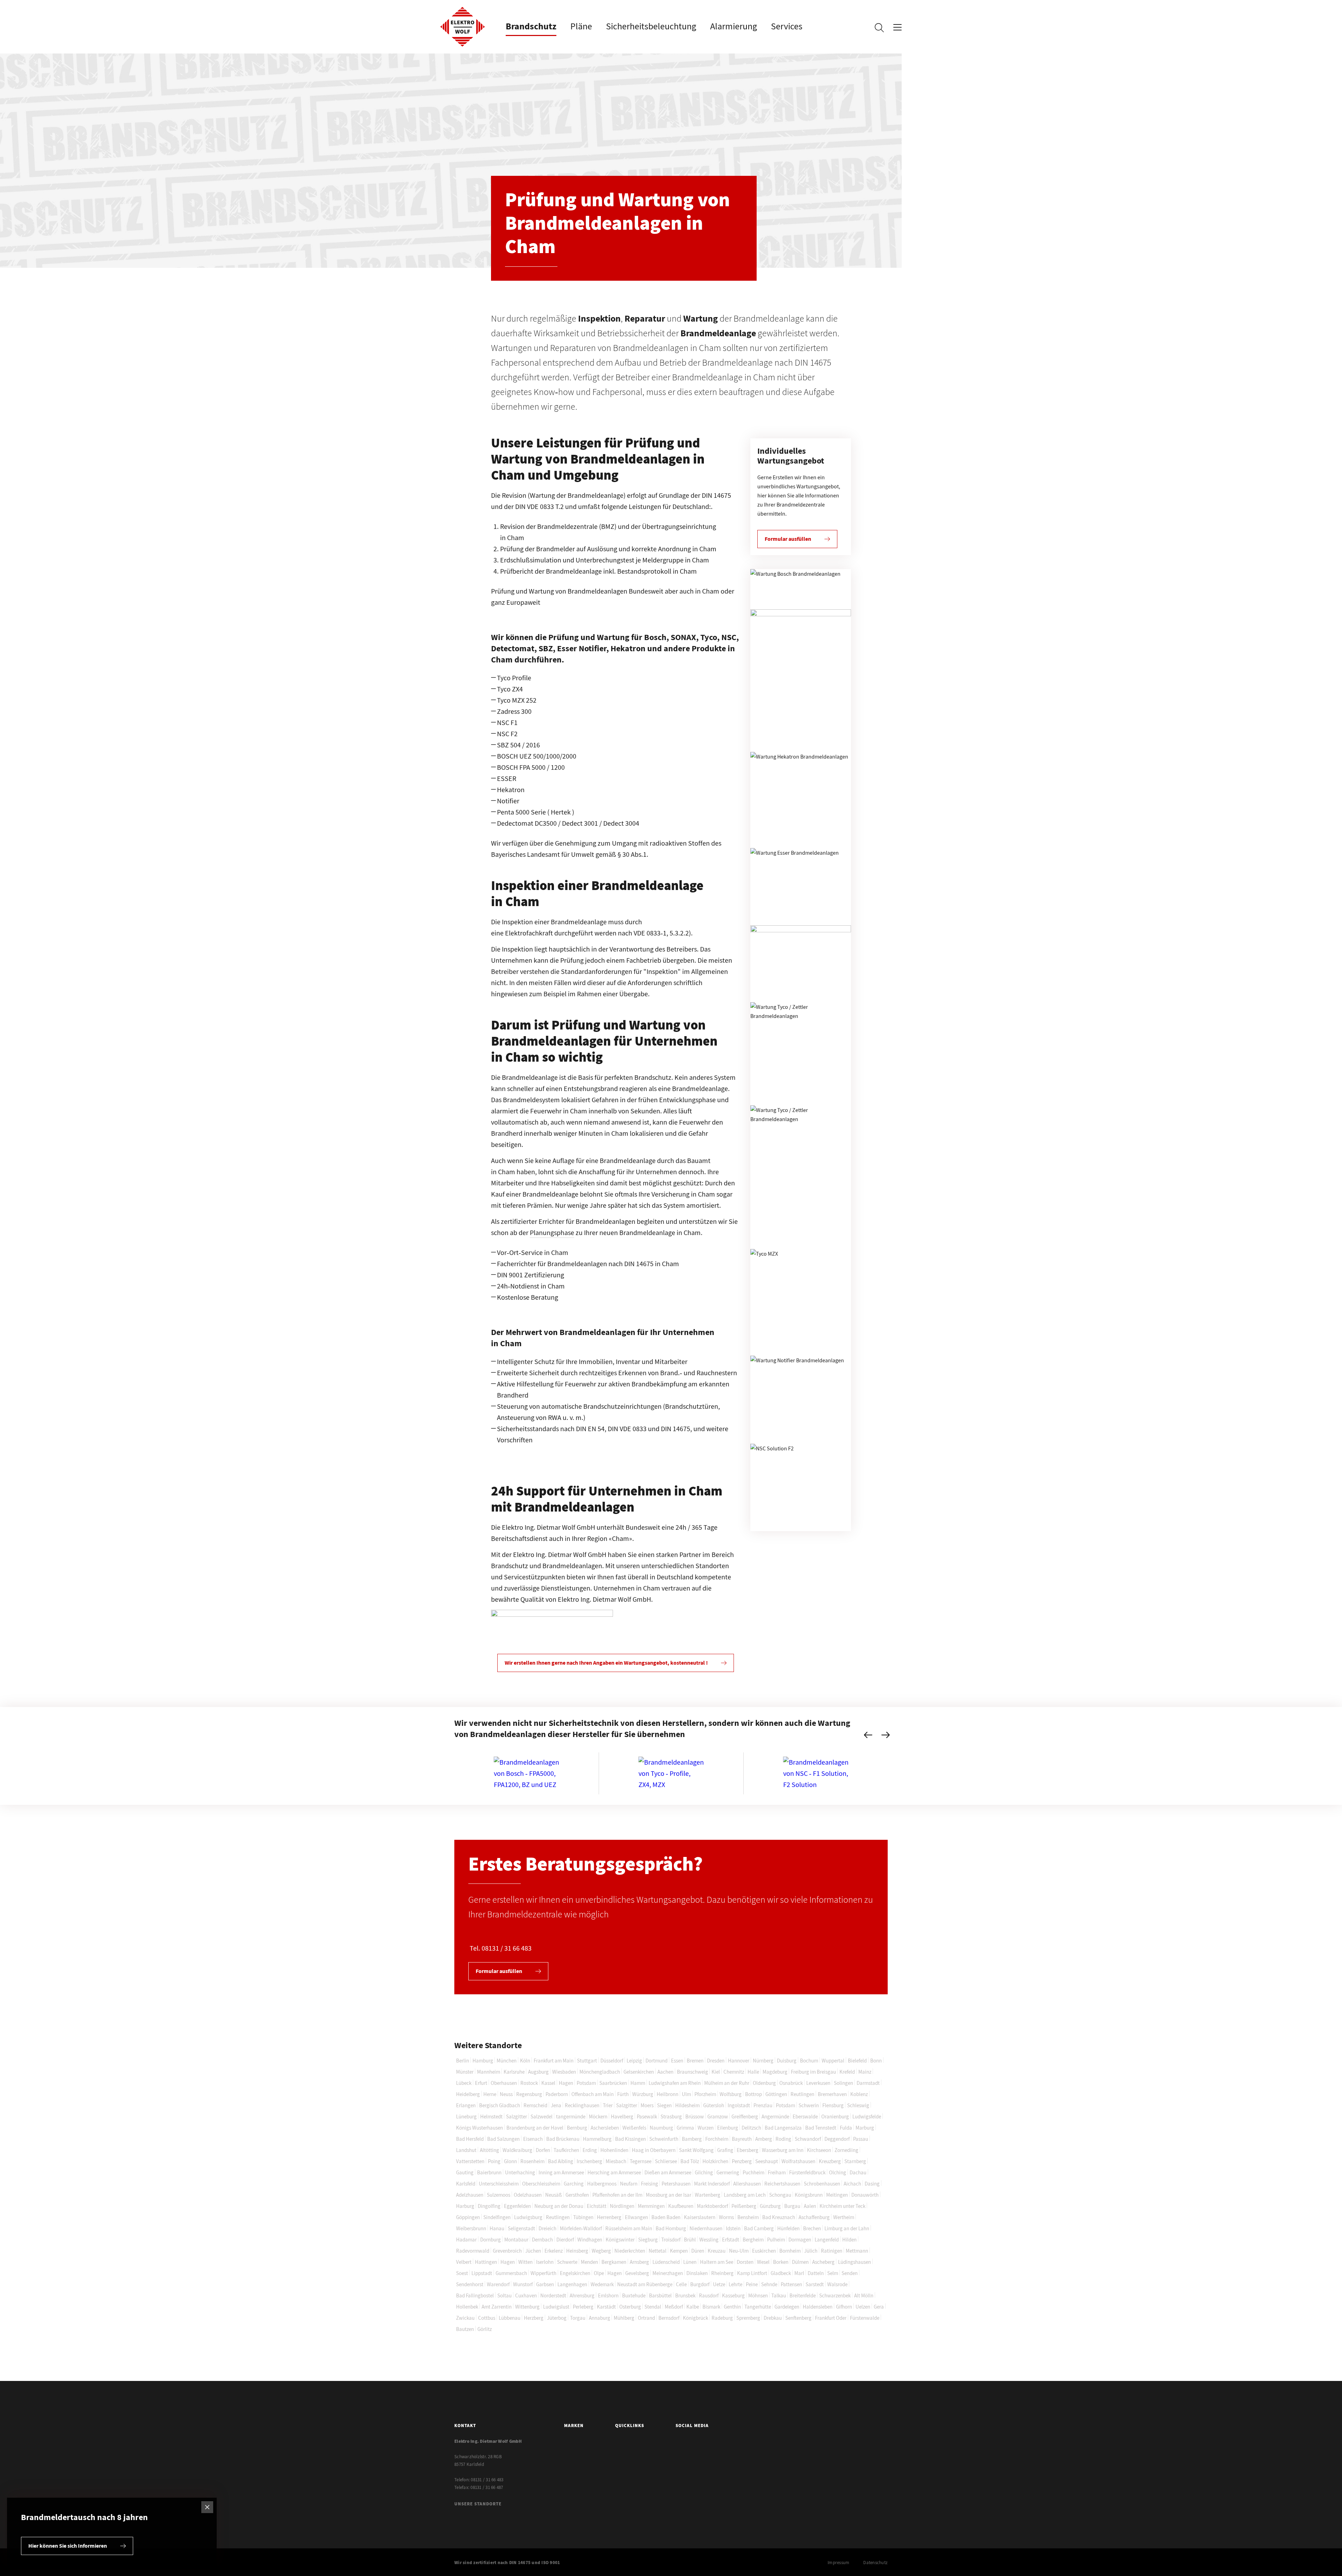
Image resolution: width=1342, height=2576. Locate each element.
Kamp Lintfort (752, 2273)
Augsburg (538, 2072)
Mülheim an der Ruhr (727, 2083)
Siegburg (648, 2240)
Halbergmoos (602, 2184)
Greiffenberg (745, 2116)
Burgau (792, 2206)
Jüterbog (557, 2318)
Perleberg (583, 2307)
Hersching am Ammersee (614, 2172)
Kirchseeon (819, 2150)
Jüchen (533, 2251)
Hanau (497, 2228)
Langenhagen (572, 2284)
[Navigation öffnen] (897, 29)
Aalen (810, 2206)
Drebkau (773, 2318)
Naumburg (661, 2128)
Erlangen (466, 2105)
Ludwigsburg (528, 2217)
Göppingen (468, 2217)
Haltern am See (717, 2262)
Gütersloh (714, 2105)
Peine (752, 2284)
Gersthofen (577, 2195)
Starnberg (855, 2161)
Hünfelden (788, 2228)
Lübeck (464, 2083)
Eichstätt (597, 2206)
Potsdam (586, 2083)
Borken (781, 2262)
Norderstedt (553, 2295)
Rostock (529, 2083)
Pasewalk (647, 2116)
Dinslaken (697, 2273)
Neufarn (629, 2184)
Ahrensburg (582, 2295)
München (507, 2061)
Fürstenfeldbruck (807, 2172)
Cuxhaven (526, 2295)
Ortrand (646, 2318)
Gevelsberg (637, 2273)
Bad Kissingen (630, 2139)
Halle (753, 2072)
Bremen (695, 2061)
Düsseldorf (612, 2061)
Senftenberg (798, 2318)
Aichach (852, 2184)
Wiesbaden (564, 2072)
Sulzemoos (499, 2195)
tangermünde (571, 2116)
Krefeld (847, 2072)
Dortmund (656, 2061)
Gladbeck (781, 2273)
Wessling (709, 2240)
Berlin (463, 2061)
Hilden (849, 2240)
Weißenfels (634, 2128)
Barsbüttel (660, 2295)
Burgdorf (700, 2284)
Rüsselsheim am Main (629, 2228)
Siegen (664, 2105)
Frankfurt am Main (554, 2061)
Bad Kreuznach (779, 2217)
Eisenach (533, 2139)
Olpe (599, 2273)
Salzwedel (542, 2116)
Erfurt (481, 2083)
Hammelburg (597, 2139)
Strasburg (671, 2116)
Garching (574, 2184)
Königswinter (620, 2240)
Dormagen (800, 2240)
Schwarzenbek (835, 2295)
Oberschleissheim (541, 2184)
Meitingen (837, 2195)
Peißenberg (744, 2206)
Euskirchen (764, 2251)
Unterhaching (520, 2172)
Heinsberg (577, 2251)
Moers (647, 2105)
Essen (677, 2061)
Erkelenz (554, 2251)
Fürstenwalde (865, 2318)
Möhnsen (758, 2295)
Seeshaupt (767, 2161)
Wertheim (844, 2217)
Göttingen (776, 2094)
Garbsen (545, 2284)
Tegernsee (641, 2161)
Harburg (465, 2206)
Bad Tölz (690, 2161)
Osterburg (630, 2307)
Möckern (598, 2116)
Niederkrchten (630, 2251)
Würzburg (643, 2094)
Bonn (876, 2061)
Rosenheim (532, 2161)
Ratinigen (832, 2251)
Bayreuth (742, 2139)
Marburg (865, 2128)
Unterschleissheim (499, 2184)
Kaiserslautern (700, 2217)
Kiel (716, 2072)
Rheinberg (722, 2273)
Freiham (777, 2172)
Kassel (548, 2083)
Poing (494, 2161)
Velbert (464, 2262)
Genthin (732, 2307)
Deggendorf (837, 2139)
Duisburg (787, 2061)
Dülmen (800, 2262)
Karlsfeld (466, 2184)
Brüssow (695, 2116)
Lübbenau (510, 2318)
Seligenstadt (521, 2228)
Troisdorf (671, 2240)
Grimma (685, 2128)
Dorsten (745, 2262)
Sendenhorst (470, 2284)
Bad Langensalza (783, 2128)
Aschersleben (605, 2128)
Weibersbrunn (471, 2228)
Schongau (780, 2195)
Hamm (638, 2083)
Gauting (465, 2172)
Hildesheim (687, 2105)
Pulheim (776, 2240)
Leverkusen (818, 2083)
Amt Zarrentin (497, 2307)
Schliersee (666, 2161)
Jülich (811, 2251)
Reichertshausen (782, 2184)
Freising (650, 2184)
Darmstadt (868, 2083)
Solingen (843, 2083)
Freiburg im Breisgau (813, 2072)
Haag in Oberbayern (654, 2150)
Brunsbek (685, 2295)
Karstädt (606, 2307)
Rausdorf (709, 2295)
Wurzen (706, 2128)
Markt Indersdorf (712, 2184)
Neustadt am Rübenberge (645, 2284)
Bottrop (753, 2094)
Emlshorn (608, 2295)
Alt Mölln (864, 2295)
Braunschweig (692, 2072)
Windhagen (590, 2240)
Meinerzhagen (668, 2273)
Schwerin (809, 2105)
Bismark (711, 2307)
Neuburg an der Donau (559, 2206)
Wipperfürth (543, 2273)
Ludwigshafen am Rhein (675, 2083)
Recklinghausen (582, 2105)
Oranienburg (835, 2116)
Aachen (665, 2072)
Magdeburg (775, 2072)
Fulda (846, 2128)
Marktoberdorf (712, 2206)
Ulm (686, 2094)
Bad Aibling (561, 2161)
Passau (861, 2139)
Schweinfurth (664, 2139)
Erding (590, 2150)
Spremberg (748, 2318)
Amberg (764, 2139)
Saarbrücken (613, 2083)
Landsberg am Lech (745, 2195)
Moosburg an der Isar (669, 2195)
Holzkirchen (715, 2161)
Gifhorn (844, 2307)
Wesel (763, 2262)
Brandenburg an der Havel (535, 2128)
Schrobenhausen (822, 2184)
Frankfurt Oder (831, 2318)
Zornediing (846, 2150)
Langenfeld (827, 2240)
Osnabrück (791, 2083)
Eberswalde (805, 2116)
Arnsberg (639, 2262)
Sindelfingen (497, 2217)
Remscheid (535, 2105)
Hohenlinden (614, 2150)
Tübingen (583, 2217)
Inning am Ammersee (561, 2172)
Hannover (739, 2061)
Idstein (733, 2228)
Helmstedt (491, 2116)
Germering (728, 2172)
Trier (608, 2105)
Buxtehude (634, 2295)
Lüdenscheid (666, 2262)
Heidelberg (468, 2094)
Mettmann (857, 2251)
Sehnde (769, 2284)
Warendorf (498, 2284)
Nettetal (658, 2251)
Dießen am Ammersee (668, 2172)
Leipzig (634, 2061)
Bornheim (790, 2251)
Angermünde (775, 2116)
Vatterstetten (470, 2161)
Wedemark (602, 2284)
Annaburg (600, 2318)
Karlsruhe (514, 2072)
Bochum (809, 2061)
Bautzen (465, 2329)
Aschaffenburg (814, 2217)
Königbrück (695, 2318)
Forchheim (717, 2139)
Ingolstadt (739, 2105)
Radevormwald (473, 2251)
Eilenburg (728, 2128)
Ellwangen (636, 2217)
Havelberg (622, 2116)
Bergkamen (614, 2262)
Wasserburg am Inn (783, 2150)
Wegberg (601, 2251)
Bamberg (692, 2139)
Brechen (812, 2228)
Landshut (466, 2150)
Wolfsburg (731, 2094)
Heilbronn (668, 2094)
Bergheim (753, 2240)
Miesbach (616, 2161)
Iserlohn (545, 2262)
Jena (556, 2105)
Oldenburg (764, 2083)
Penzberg (742, 2161)
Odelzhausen (528, 2195)
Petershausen (676, 2184)
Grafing (725, 2150)
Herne (490, 2094)
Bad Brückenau (563, 2139)
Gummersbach (511, 2273)
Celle (681, 2284)
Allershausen (747, 2184)
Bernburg (577, 2128)
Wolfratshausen (798, 2161)
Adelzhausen (470, 2195)
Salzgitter (627, 2105)
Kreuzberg (830, 2161)
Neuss (506, 2094)
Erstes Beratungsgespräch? (586, 1864)
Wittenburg (527, 2307)
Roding (783, 2139)
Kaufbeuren (681, 2206)
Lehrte (735, 2284)
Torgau (578, 2318)
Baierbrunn (489, 2172)
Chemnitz (734, 2072)
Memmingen (651, 2206)
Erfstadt (731, 2240)
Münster (465, 2072)
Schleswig (858, 2105)
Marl (799, 2273)
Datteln (816, 2273)
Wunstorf (523, 2284)
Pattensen (791, 2284)
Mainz (865, 2072)
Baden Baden (666, 2217)
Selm (833, 2273)
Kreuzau (717, 2251)
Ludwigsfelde (867, 2116)
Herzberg (534, 2318)
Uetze (719, 2284)
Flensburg (833, 2105)
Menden (589, 2262)
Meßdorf (674, 2307)
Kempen (679, 2251)
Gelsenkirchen (639, 2072)
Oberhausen (504, 2083)
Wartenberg (708, 2195)
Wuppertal (833, 2061)
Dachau (858, 2172)
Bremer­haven (832, 2094)
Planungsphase (552, 1232)
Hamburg (483, 2061)
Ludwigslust (556, 2307)
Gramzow (718, 2116)
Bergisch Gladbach (500, 2105)
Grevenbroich (507, 2251)
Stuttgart (587, 2061)
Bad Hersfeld (470, 2139)
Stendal (653, 2307)
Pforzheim (705, 2094)
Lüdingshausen (854, 2262)
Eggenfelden (517, 2206)
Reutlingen (802, 2094)
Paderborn (557, 2094)
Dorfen (543, 2150)
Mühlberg (624, 2318)
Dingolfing (489, 2206)
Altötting (489, 2150)
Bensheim (748, 2217)
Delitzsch (751, 2128)
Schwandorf (808, 2139)
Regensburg (529, 2094)
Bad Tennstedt (821, 2128)
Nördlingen (622, 2206)
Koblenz (859, 2094)
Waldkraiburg (517, 2150)
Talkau (779, 2295)
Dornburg (490, 2240)
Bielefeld (857, 2061)
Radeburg (722, 2318)
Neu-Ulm (739, 2251)
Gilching (704, 2172)
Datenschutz (875, 2563)
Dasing (872, 2184)
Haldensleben (818, 2307)
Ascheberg (823, 2262)
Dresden (716, 2061)
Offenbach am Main (593, 2094)
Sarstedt (815, 2284)
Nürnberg (763, 2061)
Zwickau (465, 2318)
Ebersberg (748, 2150)
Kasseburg (733, 2295)
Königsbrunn (809, 2195)
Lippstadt (482, 2273)
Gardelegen (787, 2307)
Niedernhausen (706, 2228)
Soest (462, 2273)
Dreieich (547, 2228)
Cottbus (487, 2318)
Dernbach (542, 2240)
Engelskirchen (575, 2273)
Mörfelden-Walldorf (581, 2228)
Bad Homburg (671, 2228)
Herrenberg (609, 2217)
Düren (698, 2251)
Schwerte (567, 2262)
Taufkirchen (566, 2150)
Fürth (623, 2094)
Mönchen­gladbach (600, 2072)
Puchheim (753, 2172)
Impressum (838, 2563)
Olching (838, 2172)
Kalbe (693, 2307)
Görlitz (485, 2329)
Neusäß (554, 2195)
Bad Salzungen (503, 2139)
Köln (525, 2061)
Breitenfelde (803, 2295)
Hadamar (466, 2240)
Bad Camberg (759, 2228)
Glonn (510, 2161)
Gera (879, 2307)
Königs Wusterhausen (479, 2128)
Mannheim (489, 2072)
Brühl (690, 2240)
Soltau (504, 2295)
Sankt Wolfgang (696, 2150)
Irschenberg (589, 2161)
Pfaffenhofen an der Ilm (617, 2195)
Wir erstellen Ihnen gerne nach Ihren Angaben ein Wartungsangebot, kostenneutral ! (606, 1663)
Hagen (566, 2083)
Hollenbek (467, 2307)
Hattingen (486, 2262)
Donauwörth (865, 2195)
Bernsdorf (669, 2318)
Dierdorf (565, 2240)
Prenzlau (763, 2105)
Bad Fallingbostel (475, 2295)
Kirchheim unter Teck (842, 2206)
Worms (726, 2217)
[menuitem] (531, 26)
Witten (525, 2262)
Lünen (690, 2262)
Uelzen (863, 2307)
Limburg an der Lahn (847, 2228)
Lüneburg (466, 2116)
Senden (850, 2273)
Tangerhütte (758, 2307)
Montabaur (516, 2240)
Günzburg (770, 2206)
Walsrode (837, 2284)
